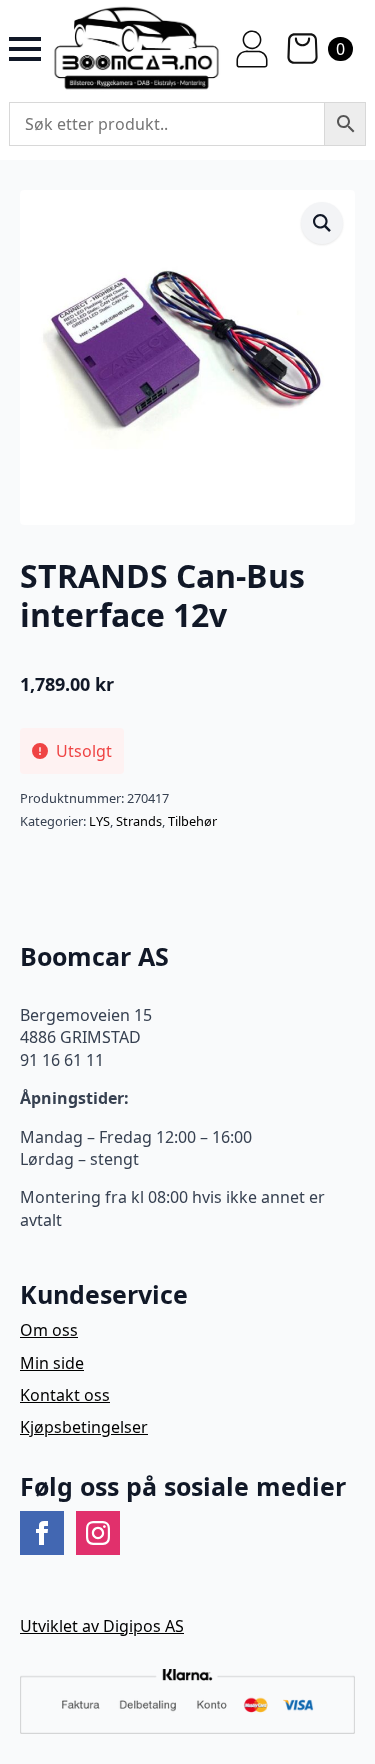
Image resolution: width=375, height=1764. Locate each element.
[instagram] (98, 1533)
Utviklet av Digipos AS (102, 1626)
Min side (52, 1363)
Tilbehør (192, 821)
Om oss (49, 1330)
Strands (139, 821)
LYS (99, 821)
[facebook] (42, 1533)
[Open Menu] (25, 49)
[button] (322, 223)
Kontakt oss (65, 1395)
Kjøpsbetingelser (84, 1427)
